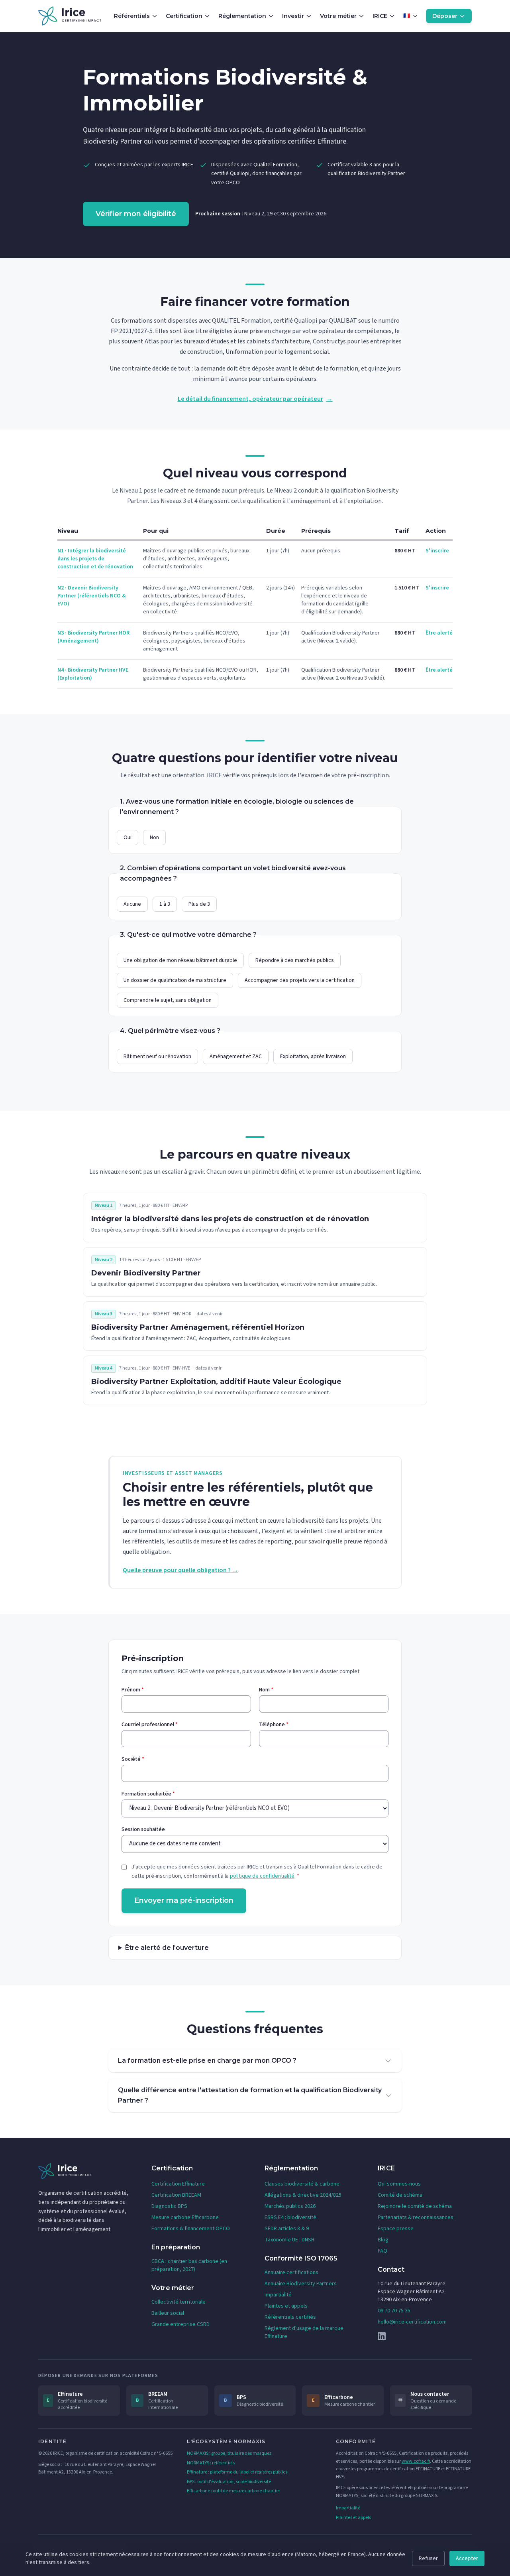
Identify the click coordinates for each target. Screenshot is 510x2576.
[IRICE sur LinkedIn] (425, 2336)
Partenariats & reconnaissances (416, 2217)
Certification (184, 16)
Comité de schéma (400, 2195)
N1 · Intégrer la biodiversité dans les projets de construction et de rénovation (95, 559)
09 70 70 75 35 (394, 2311)
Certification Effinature (178, 2184)
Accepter (467, 2558)
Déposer (445, 16)
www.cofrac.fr (416, 2461)
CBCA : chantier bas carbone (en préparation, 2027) (189, 2265)
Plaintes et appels (286, 2306)
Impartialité (278, 2295)
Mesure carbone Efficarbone (185, 2217)
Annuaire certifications (291, 2272)
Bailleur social (168, 2313)
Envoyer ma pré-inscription (184, 1900)
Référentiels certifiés (290, 2317)
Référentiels (132, 16)
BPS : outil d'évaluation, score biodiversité (229, 2482)
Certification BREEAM (176, 2195)
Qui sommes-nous (399, 2184)
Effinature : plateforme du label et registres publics (237, 2472)
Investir (293, 16)
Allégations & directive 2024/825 (303, 2195)
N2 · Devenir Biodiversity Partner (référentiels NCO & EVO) (92, 596)
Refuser (428, 2558)
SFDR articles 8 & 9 (287, 2229)
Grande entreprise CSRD (180, 2324)
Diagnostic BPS (169, 2206)
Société (133, 1759)
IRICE (380, 16)
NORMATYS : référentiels (211, 2463)
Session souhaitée (143, 1829)
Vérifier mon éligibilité (136, 214)
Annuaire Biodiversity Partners (301, 2284)
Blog (383, 2240)
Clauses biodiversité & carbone (302, 2184)
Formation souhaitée (148, 1794)
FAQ (382, 2251)
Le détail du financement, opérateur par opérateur (255, 399)
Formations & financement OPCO (191, 2229)
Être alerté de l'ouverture (167, 1948)
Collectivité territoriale (178, 2302)
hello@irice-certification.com (412, 2322)
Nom (266, 1690)
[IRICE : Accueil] (70, 16)
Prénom (133, 1690)
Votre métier (338, 16)
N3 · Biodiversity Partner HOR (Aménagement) (93, 637)
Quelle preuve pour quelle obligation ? (180, 1570)
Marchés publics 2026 (290, 2206)
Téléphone (274, 1725)
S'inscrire (437, 551)
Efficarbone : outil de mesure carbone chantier (233, 2491)
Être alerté (439, 633)
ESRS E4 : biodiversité (290, 2217)
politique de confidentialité (262, 1876)
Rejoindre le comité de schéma (415, 2206)
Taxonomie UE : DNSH (289, 2240)
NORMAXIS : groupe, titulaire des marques (229, 2453)
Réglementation (242, 16)
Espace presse (396, 2229)
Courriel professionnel (150, 1725)
